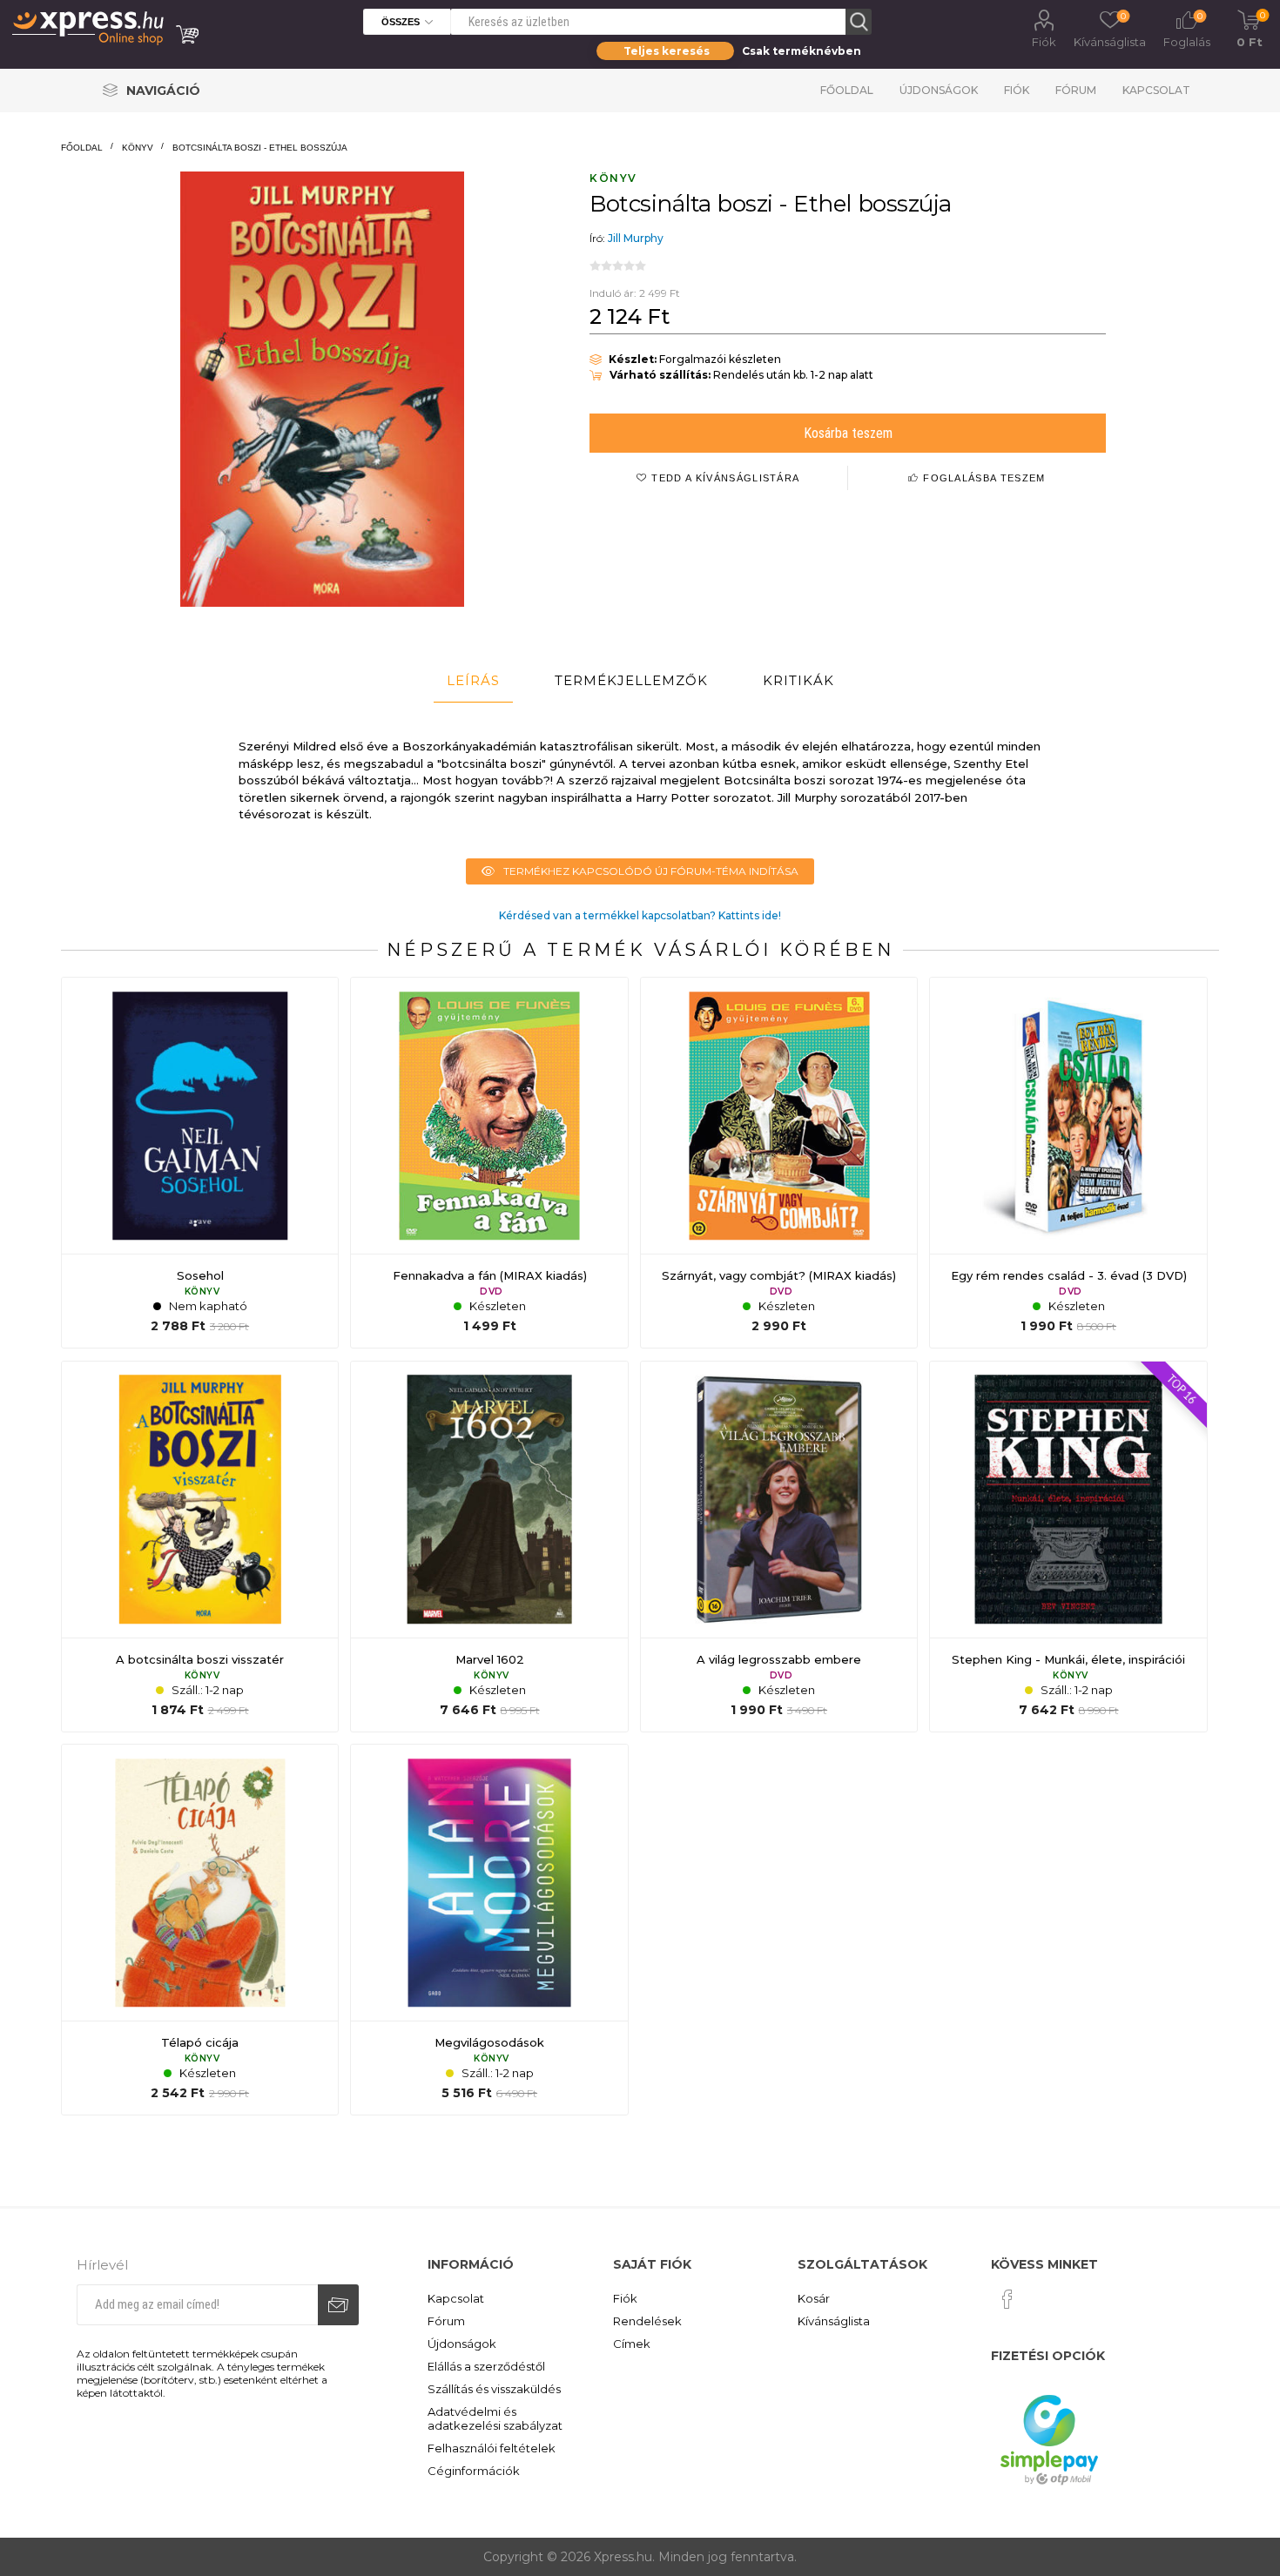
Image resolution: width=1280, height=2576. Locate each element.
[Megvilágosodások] (489, 1930)
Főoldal (847, 90)
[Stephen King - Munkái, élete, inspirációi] (1068, 1547)
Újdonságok (939, 90)
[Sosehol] (200, 1163)
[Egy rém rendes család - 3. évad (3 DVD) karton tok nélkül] (1068, 1163)
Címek (632, 2344)
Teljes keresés (667, 51)
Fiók (1044, 42)
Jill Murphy (636, 238)
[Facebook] (1007, 2299)
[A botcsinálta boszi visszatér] (200, 1547)
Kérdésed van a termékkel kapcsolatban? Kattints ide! (640, 915)
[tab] (473, 681)
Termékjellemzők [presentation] (631, 680)
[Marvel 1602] (489, 1547)
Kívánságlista (834, 2321)
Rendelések (647, 2321)
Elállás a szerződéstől (486, 2366)
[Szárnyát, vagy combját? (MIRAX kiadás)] (779, 1163)
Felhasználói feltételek (492, 2448)
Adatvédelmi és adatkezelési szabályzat (495, 2418)
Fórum (1076, 90)
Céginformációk (474, 2471)
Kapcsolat (1156, 90)
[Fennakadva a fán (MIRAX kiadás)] (489, 1163)
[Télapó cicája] (200, 1930)
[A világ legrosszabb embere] (779, 1547)
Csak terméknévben (802, 51)
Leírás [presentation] (473, 680)
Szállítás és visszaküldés (494, 2389)
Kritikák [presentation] (798, 680)
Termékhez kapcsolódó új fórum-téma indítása (651, 871)
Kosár (814, 2298)
